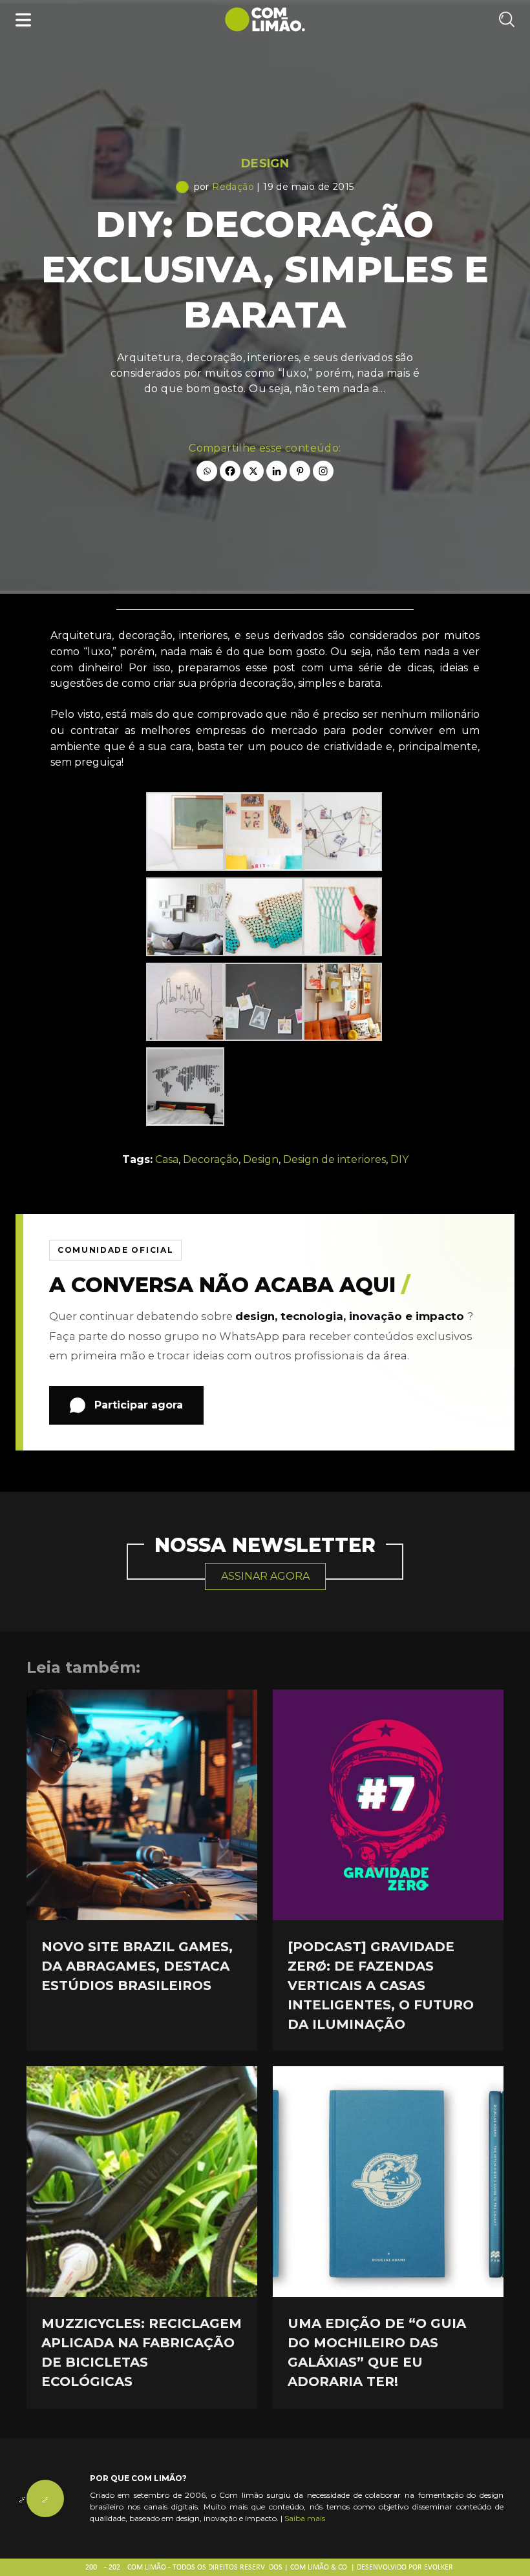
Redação (233, 187)
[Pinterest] (300, 471)
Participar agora (139, 1405)
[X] (253, 471)
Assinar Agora (265, 1576)
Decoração (211, 1159)
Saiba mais (305, 2518)
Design (265, 163)
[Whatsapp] (207, 471)
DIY (399, 1159)
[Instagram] (323, 471)
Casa (167, 1159)
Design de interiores (334, 1159)
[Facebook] (230, 471)
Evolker (439, 2568)
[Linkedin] (277, 471)
